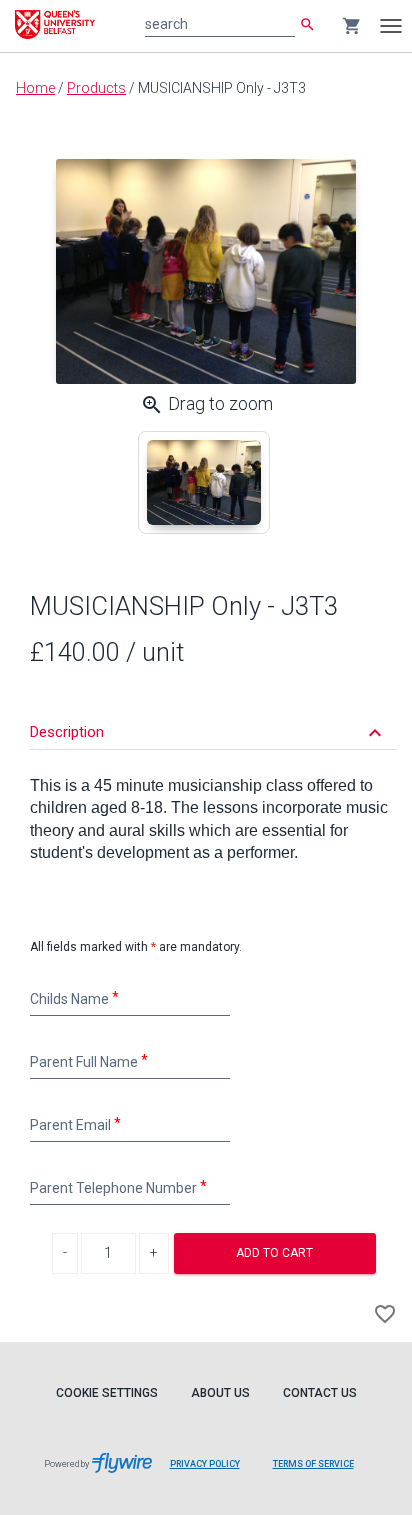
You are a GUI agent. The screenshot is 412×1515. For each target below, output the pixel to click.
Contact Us (320, 1393)
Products (96, 88)
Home (35, 88)
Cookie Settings (107, 1393)
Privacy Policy (205, 1464)
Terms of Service (313, 1464)
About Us (220, 1393)
